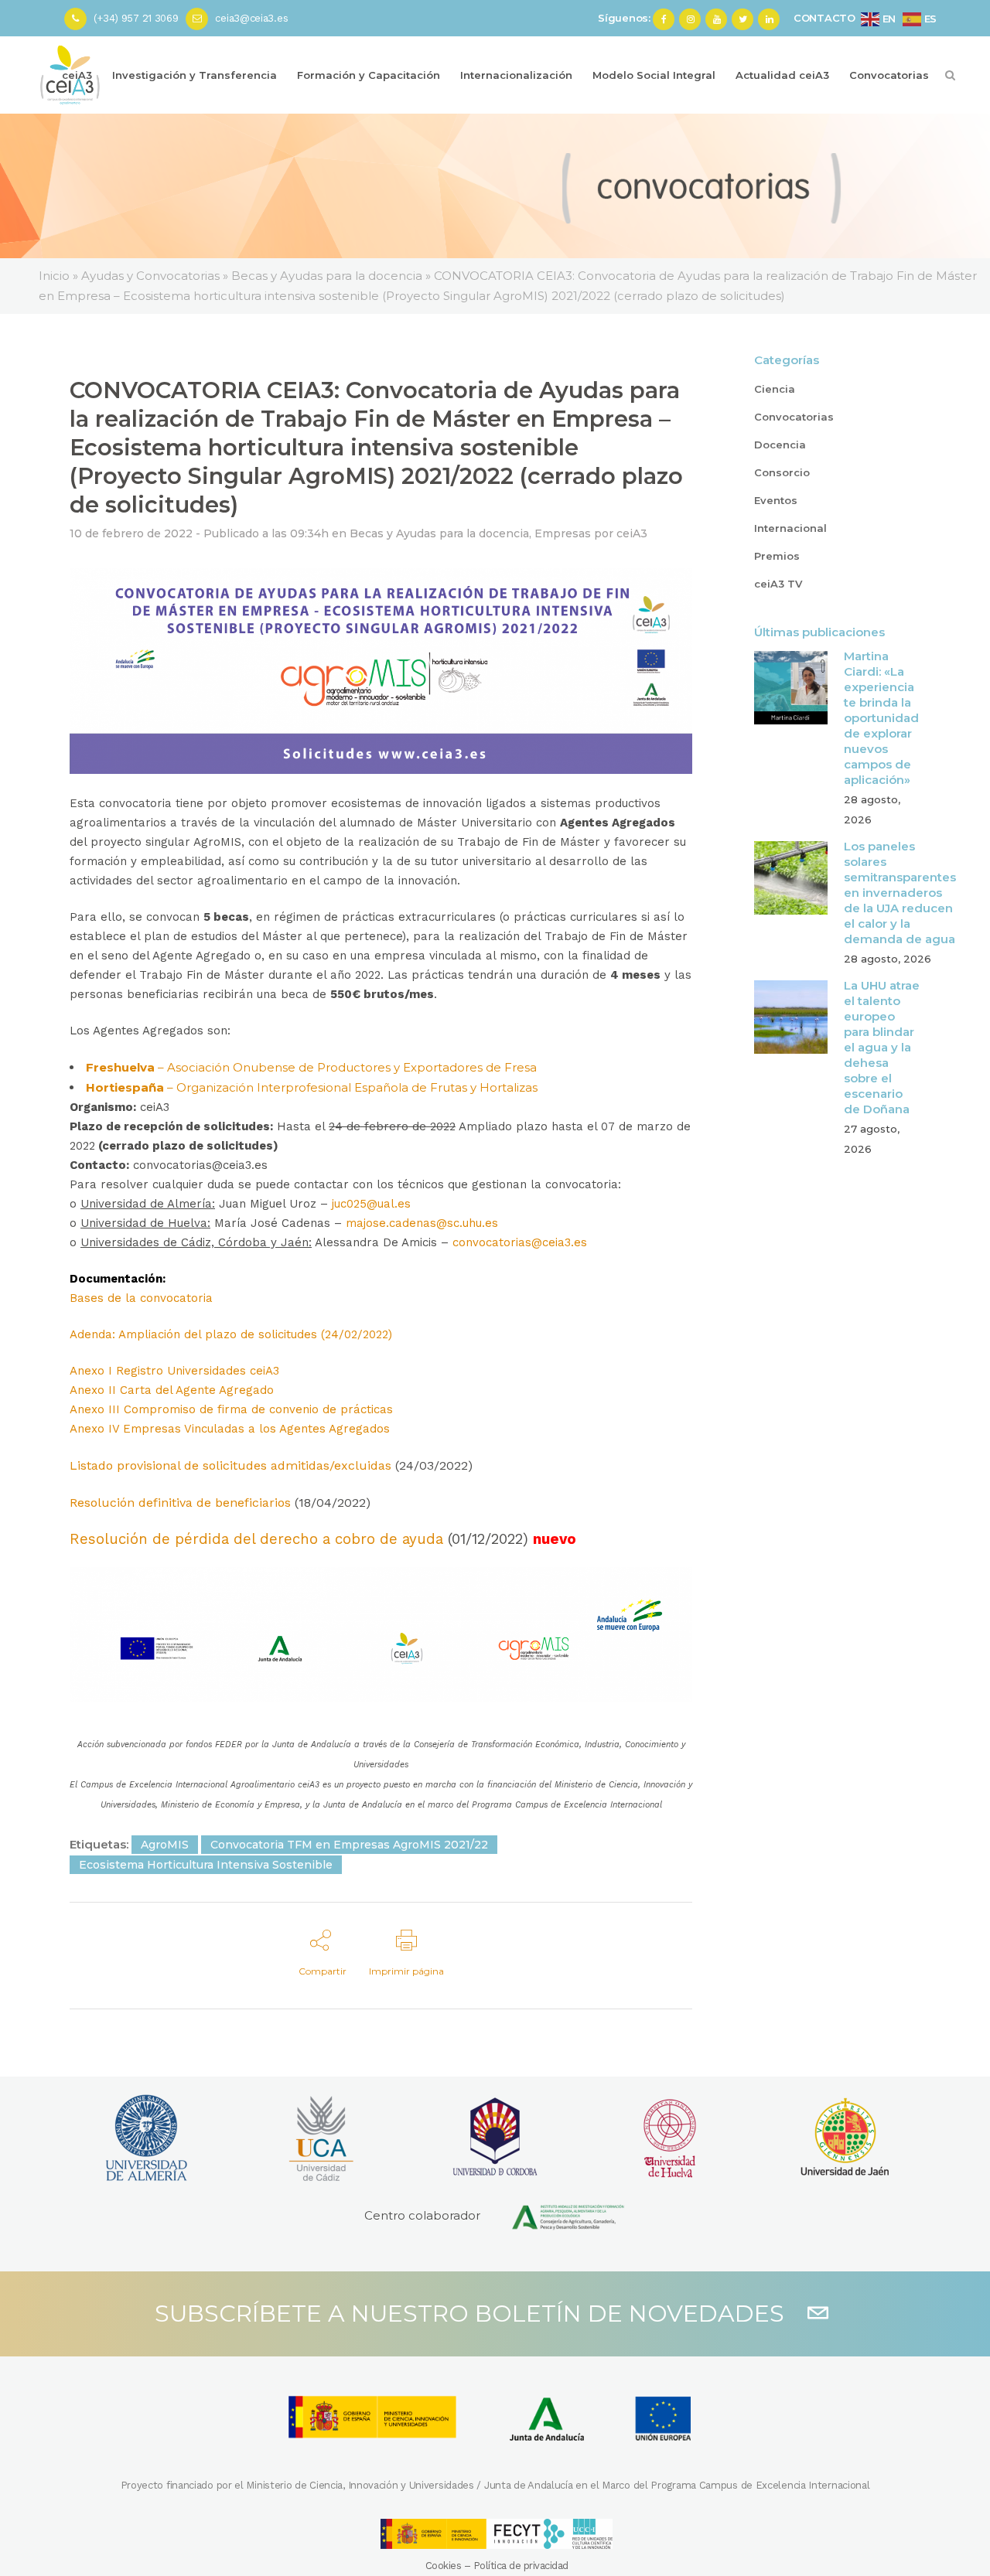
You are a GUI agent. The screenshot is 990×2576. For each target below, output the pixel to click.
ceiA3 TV (778, 584)
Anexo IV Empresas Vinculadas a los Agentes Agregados (230, 1429)
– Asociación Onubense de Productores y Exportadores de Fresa (311, 1067)
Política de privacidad (521, 2566)
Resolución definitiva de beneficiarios (180, 1503)
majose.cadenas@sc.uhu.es (422, 1223)
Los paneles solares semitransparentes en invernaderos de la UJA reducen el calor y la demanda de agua (900, 893)
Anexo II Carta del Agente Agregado (172, 1390)
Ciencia (775, 389)
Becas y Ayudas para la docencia (439, 533)
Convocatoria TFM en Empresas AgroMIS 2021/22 (349, 1845)
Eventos (776, 500)
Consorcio (782, 472)
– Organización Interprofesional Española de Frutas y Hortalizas (312, 1087)
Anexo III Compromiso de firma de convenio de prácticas (231, 1409)
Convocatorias (794, 417)
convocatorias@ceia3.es (520, 1242)
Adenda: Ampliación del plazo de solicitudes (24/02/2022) (231, 1334)
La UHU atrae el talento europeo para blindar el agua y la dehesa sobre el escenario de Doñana (882, 1047)
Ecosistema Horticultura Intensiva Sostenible (206, 1865)
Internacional (790, 528)
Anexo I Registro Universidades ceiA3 (174, 1371)
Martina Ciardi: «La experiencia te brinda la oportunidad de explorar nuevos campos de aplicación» (881, 718)
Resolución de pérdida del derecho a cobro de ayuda (256, 1539)
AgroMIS (165, 1845)
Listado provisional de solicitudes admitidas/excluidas (230, 1465)
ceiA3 (632, 533)
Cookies (444, 2566)
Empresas (563, 533)
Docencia (780, 445)
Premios (777, 556)
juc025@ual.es (371, 1204)
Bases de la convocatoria (141, 1298)
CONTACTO (824, 18)
